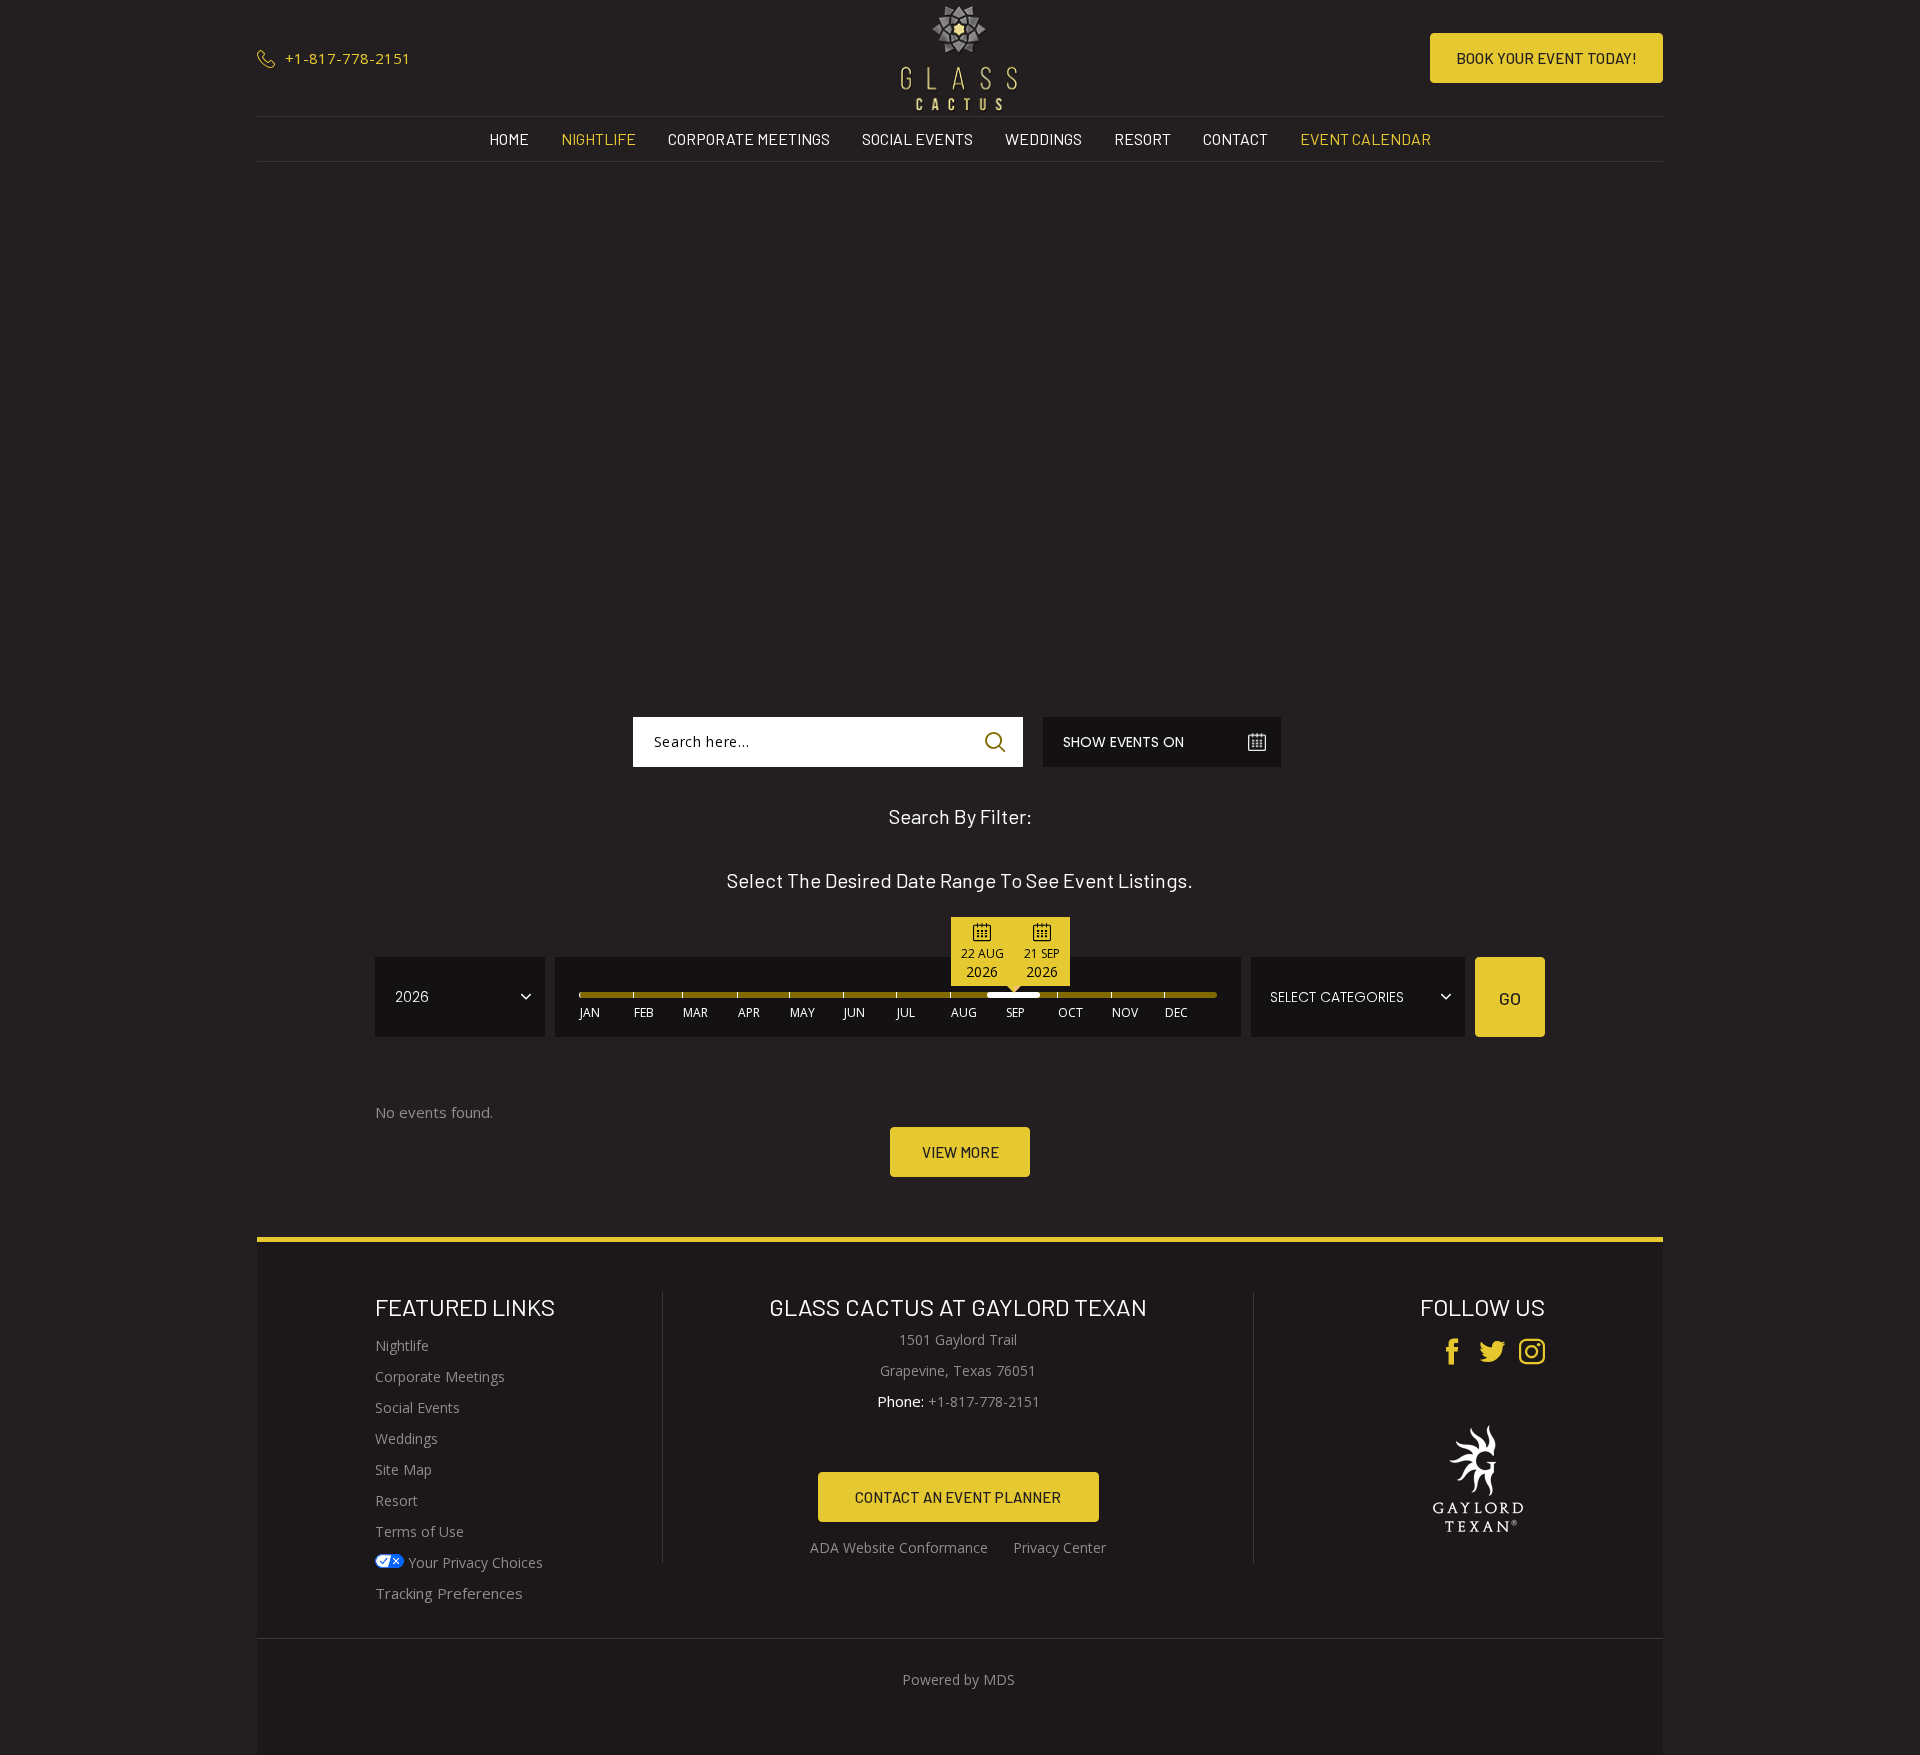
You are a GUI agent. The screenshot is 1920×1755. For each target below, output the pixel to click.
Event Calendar (1365, 138)
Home (509, 138)
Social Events (917, 138)
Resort (1142, 138)
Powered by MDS (958, 1679)
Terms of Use (419, 1531)
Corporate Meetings (749, 138)
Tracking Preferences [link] (449, 1593)
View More (960, 1152)
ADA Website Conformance (899, 1547)
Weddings (1043, 138)
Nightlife (598, 138)
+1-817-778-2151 (348, 58)
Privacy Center (1059, 1547)
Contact (1235, 138)
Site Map (403, 1469)
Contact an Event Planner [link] (958, 1497)
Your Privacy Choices (473, 1562)
